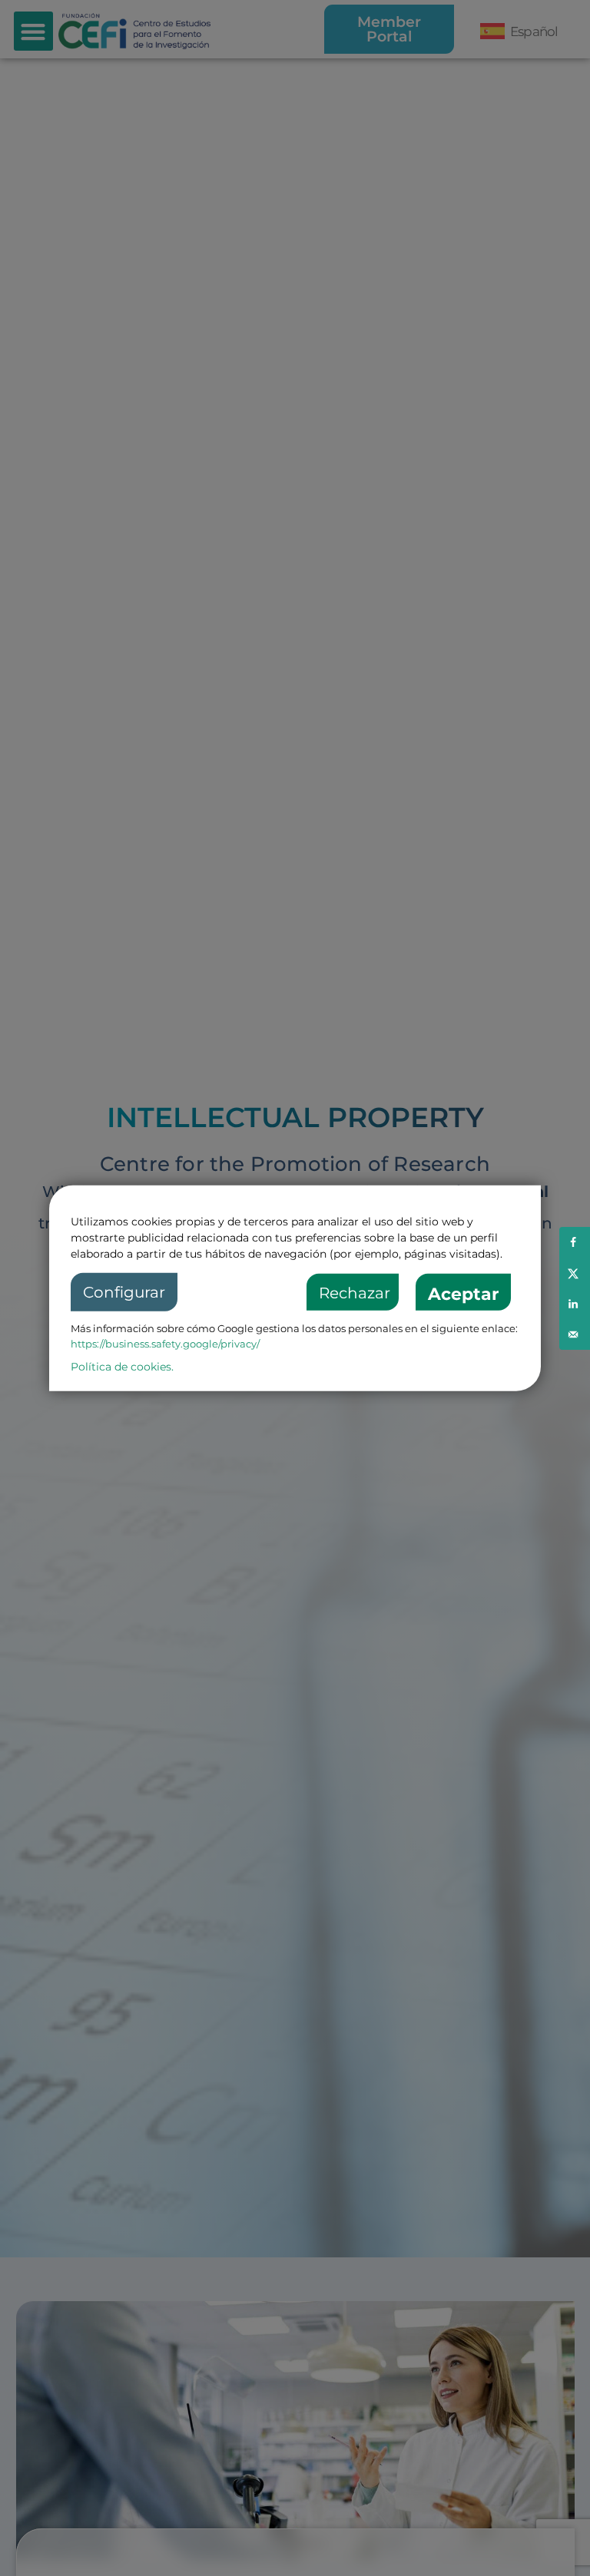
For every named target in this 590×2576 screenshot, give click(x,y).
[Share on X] (575, 1273)
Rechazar (355, 1293)
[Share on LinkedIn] (575, 1304)
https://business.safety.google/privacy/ (165, 1344)
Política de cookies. (122, 1367)
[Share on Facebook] (575, 1242)
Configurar (124, 1292)
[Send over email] (575, 1334)
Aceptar (463, 1294)
